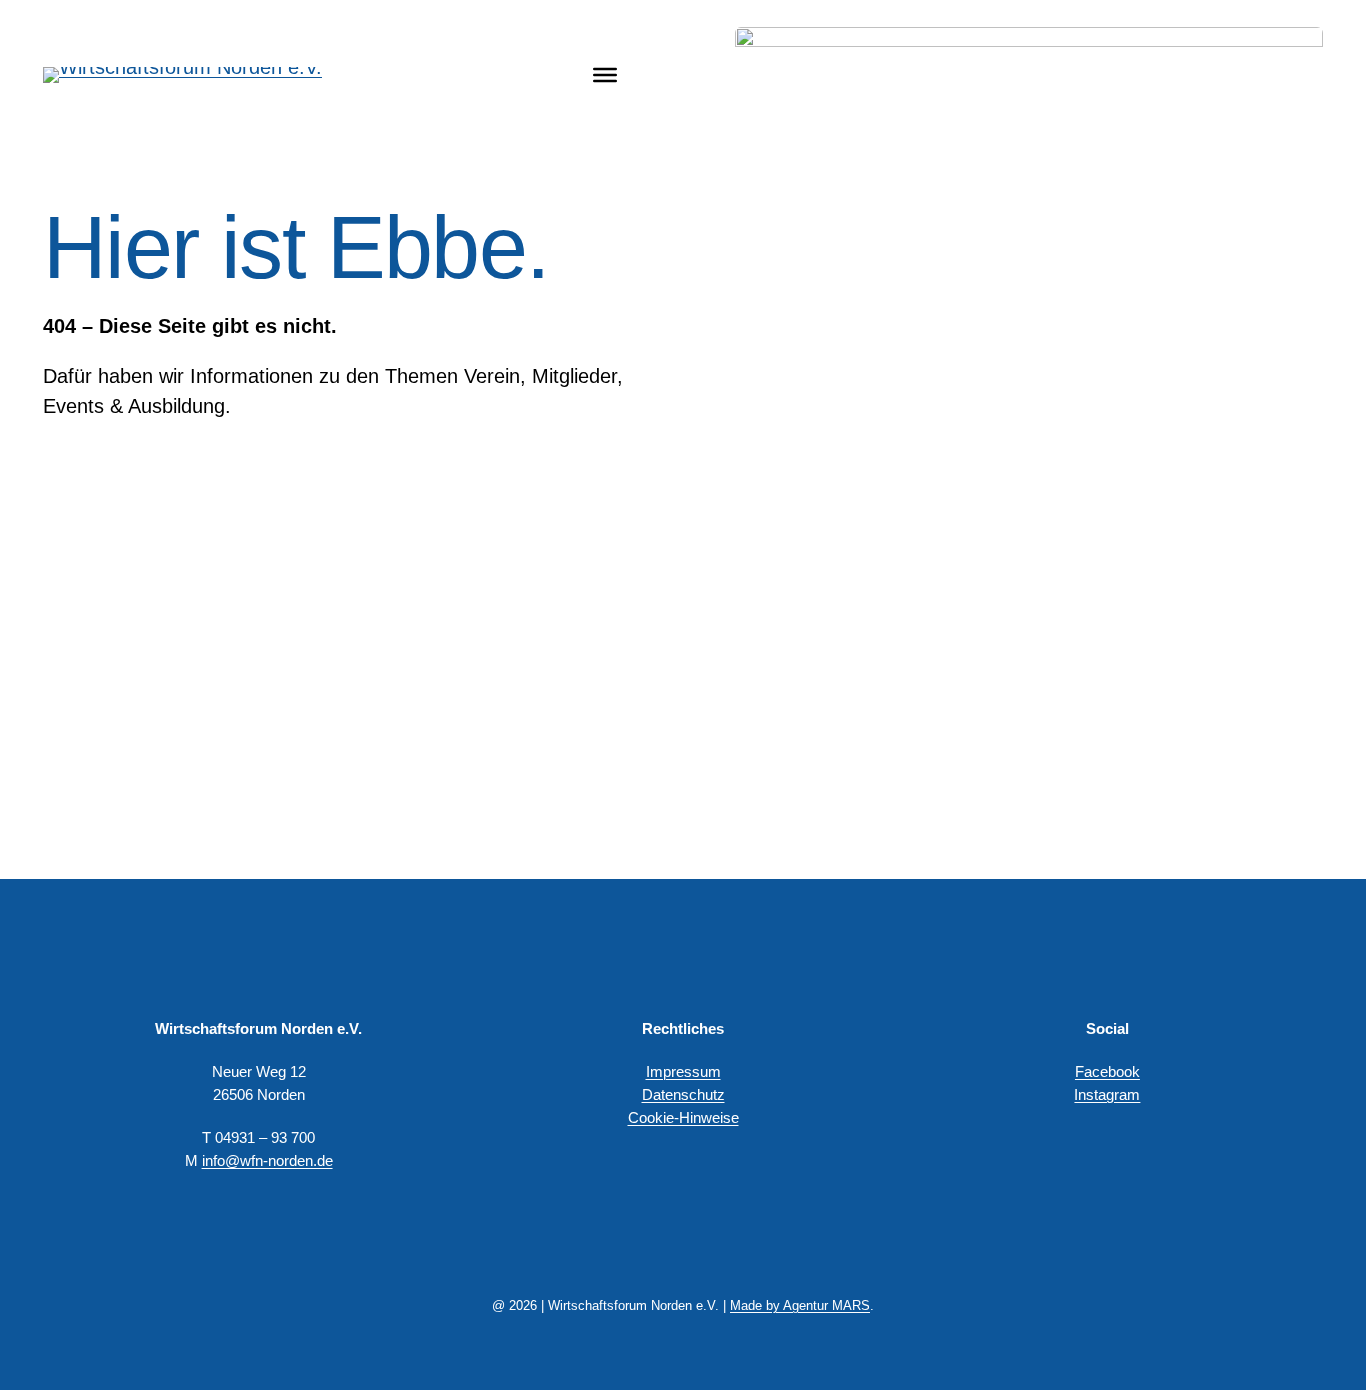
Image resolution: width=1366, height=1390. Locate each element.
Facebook (1107, 1071)
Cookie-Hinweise (683, 1117)
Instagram (1107, 1094)
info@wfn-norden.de (267, 1160)
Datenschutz (683, 1094)
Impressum (683, 1071)
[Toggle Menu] (605, 74)
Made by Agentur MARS (800, 1305)
